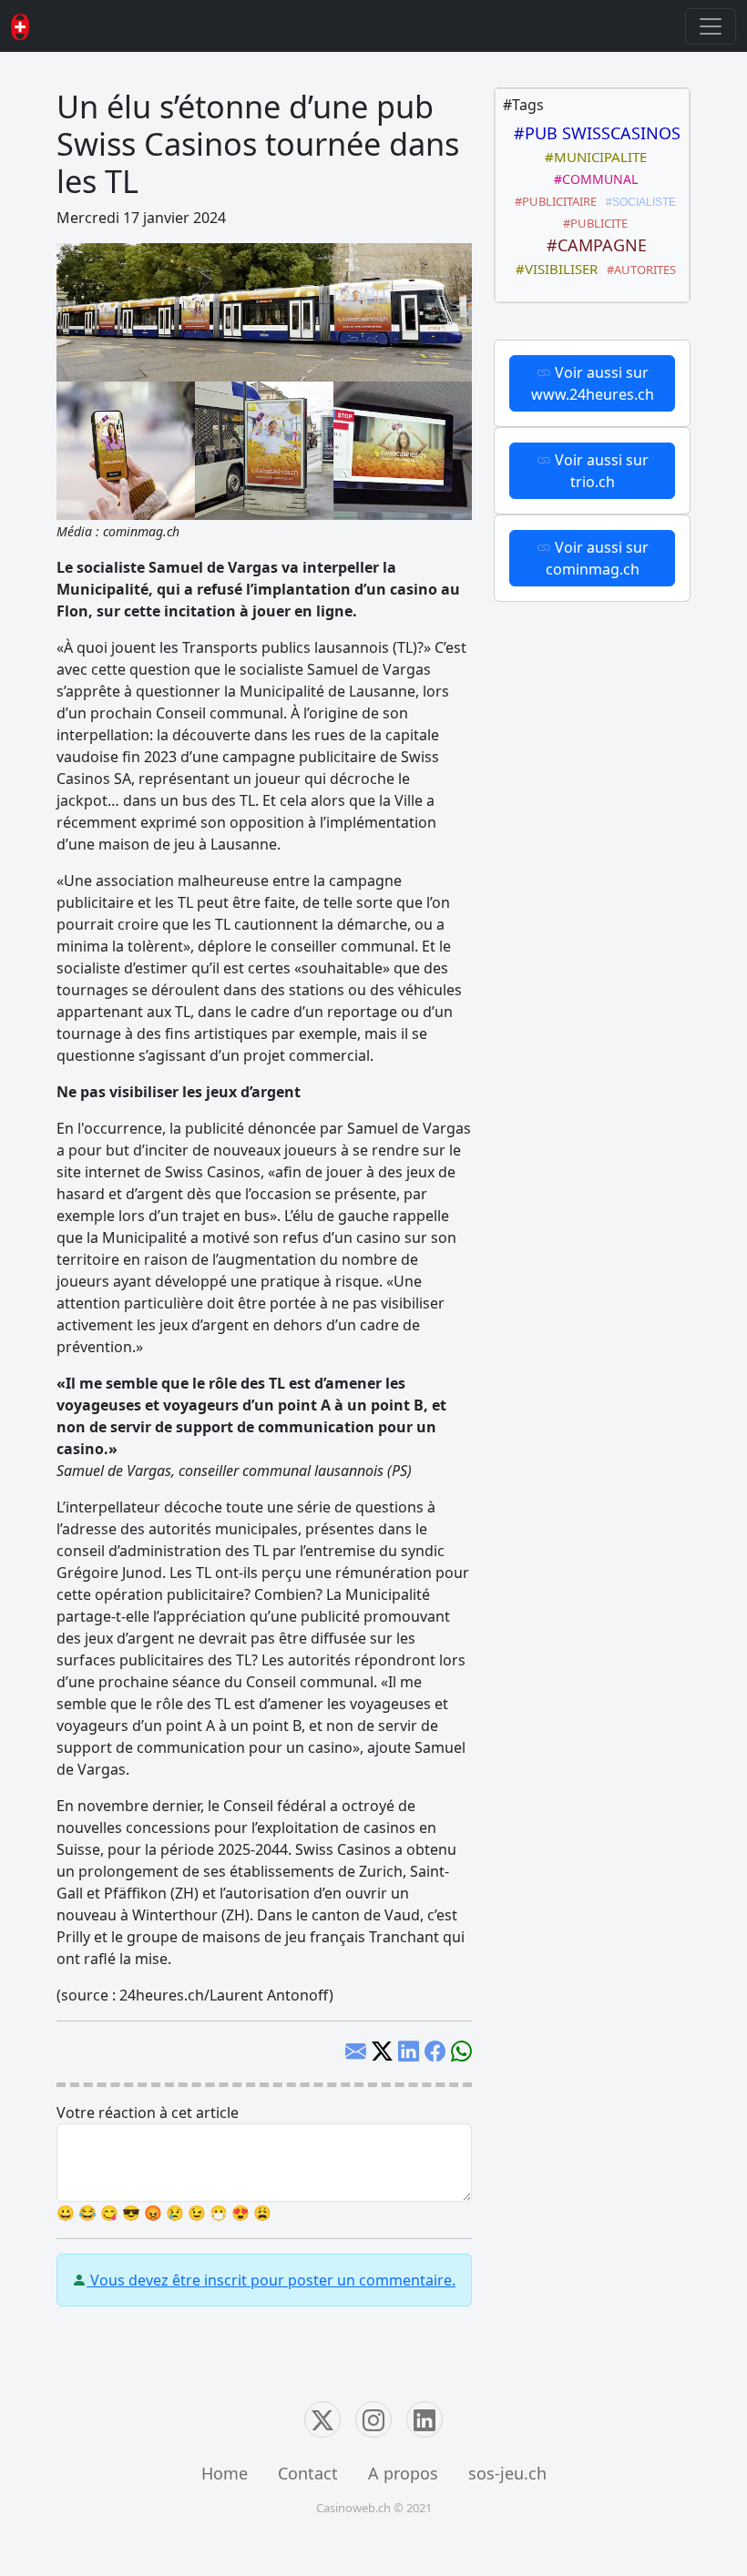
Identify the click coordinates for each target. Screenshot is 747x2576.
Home (225, 2473)
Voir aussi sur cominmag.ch (597, 558)
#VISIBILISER (553, 269)
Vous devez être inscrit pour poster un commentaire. (271, 2280)
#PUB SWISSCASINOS (593, 133)
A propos (403, 2473)
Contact (308, 2473)
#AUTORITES (639, 270)
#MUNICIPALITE (592, 157)
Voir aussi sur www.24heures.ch (593, 383)
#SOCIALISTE (638, 202)
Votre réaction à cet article (148, 2113)
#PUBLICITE (593, 223)
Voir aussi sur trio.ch (600, 471)
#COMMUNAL (592, 179)
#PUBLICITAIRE (553, 201)
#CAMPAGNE (592, 245)
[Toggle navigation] (711, 26)
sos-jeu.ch (507, 2473)
